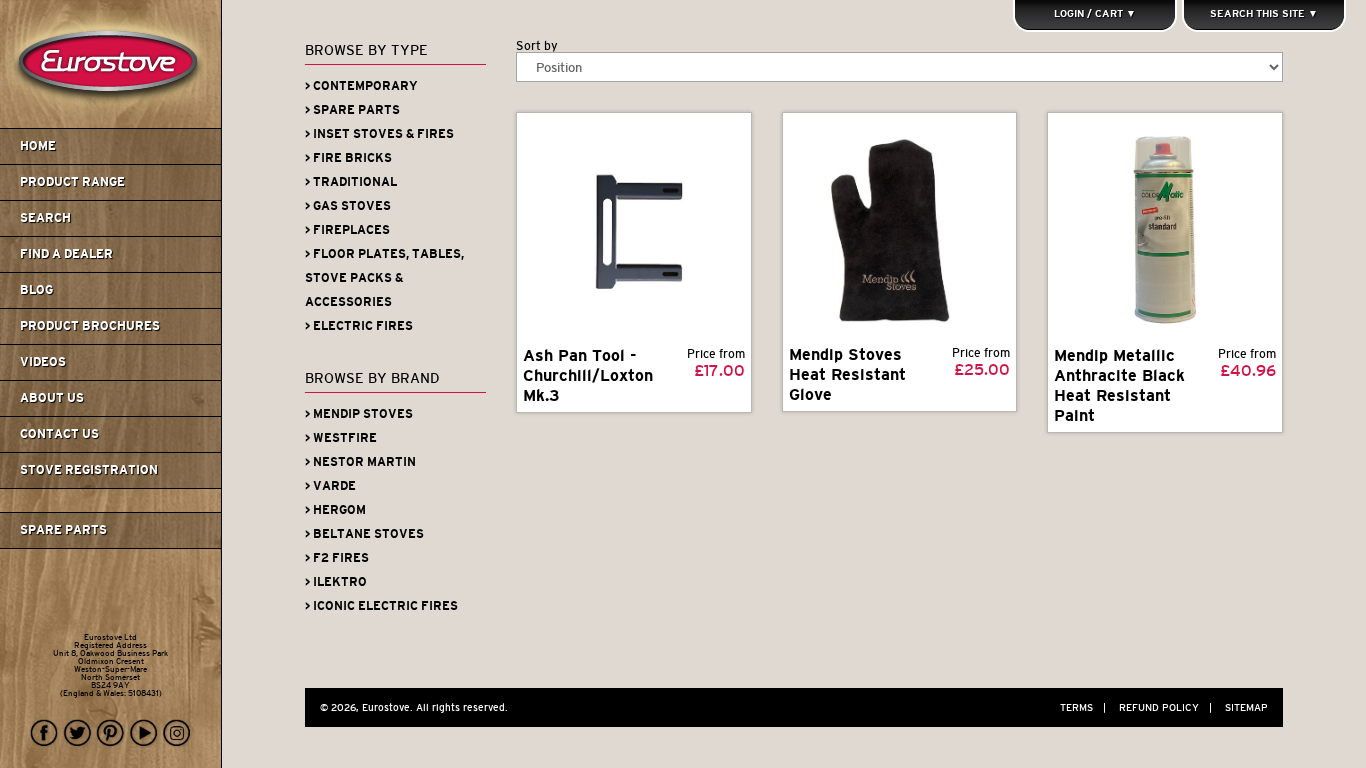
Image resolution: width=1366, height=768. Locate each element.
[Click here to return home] (113, 124)
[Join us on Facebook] (45, 733)
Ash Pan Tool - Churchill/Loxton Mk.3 (588, 375)
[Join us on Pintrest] (111, 733)
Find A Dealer (66, 254)
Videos (43, 362)
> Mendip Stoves (359, 414)
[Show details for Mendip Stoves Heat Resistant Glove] (899, 229)
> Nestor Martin (360, 462)
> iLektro (336, 582)
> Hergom (335, 510)
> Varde (330, 486)
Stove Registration (89, 470)
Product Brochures (90, 326)
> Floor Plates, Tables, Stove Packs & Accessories (384, 278)
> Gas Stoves (348, 206)
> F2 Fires (337, 558)
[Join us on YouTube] (144, 733)
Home (38, 146)
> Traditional (351, 182)
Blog (36, 290)
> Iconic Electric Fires (381, 606)
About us (52, 398)
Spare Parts (63, 530)
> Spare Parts (352, 110)
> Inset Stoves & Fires (379, 134)
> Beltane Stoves (364, 534)
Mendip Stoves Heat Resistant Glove (847, 374)
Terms (1083, 707)
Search (45, 218)
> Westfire (341, 438)
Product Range (72, 182)
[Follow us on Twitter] (78, 733)
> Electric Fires (359, 326)
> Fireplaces (347, 230)
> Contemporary (361, 86)
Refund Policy (1165, 707)
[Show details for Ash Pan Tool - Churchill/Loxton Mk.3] (634, 230)
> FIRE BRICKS (348, 158)
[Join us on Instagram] (177, 733)
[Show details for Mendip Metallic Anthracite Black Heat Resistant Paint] (1165, 230)
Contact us (59, 434)
